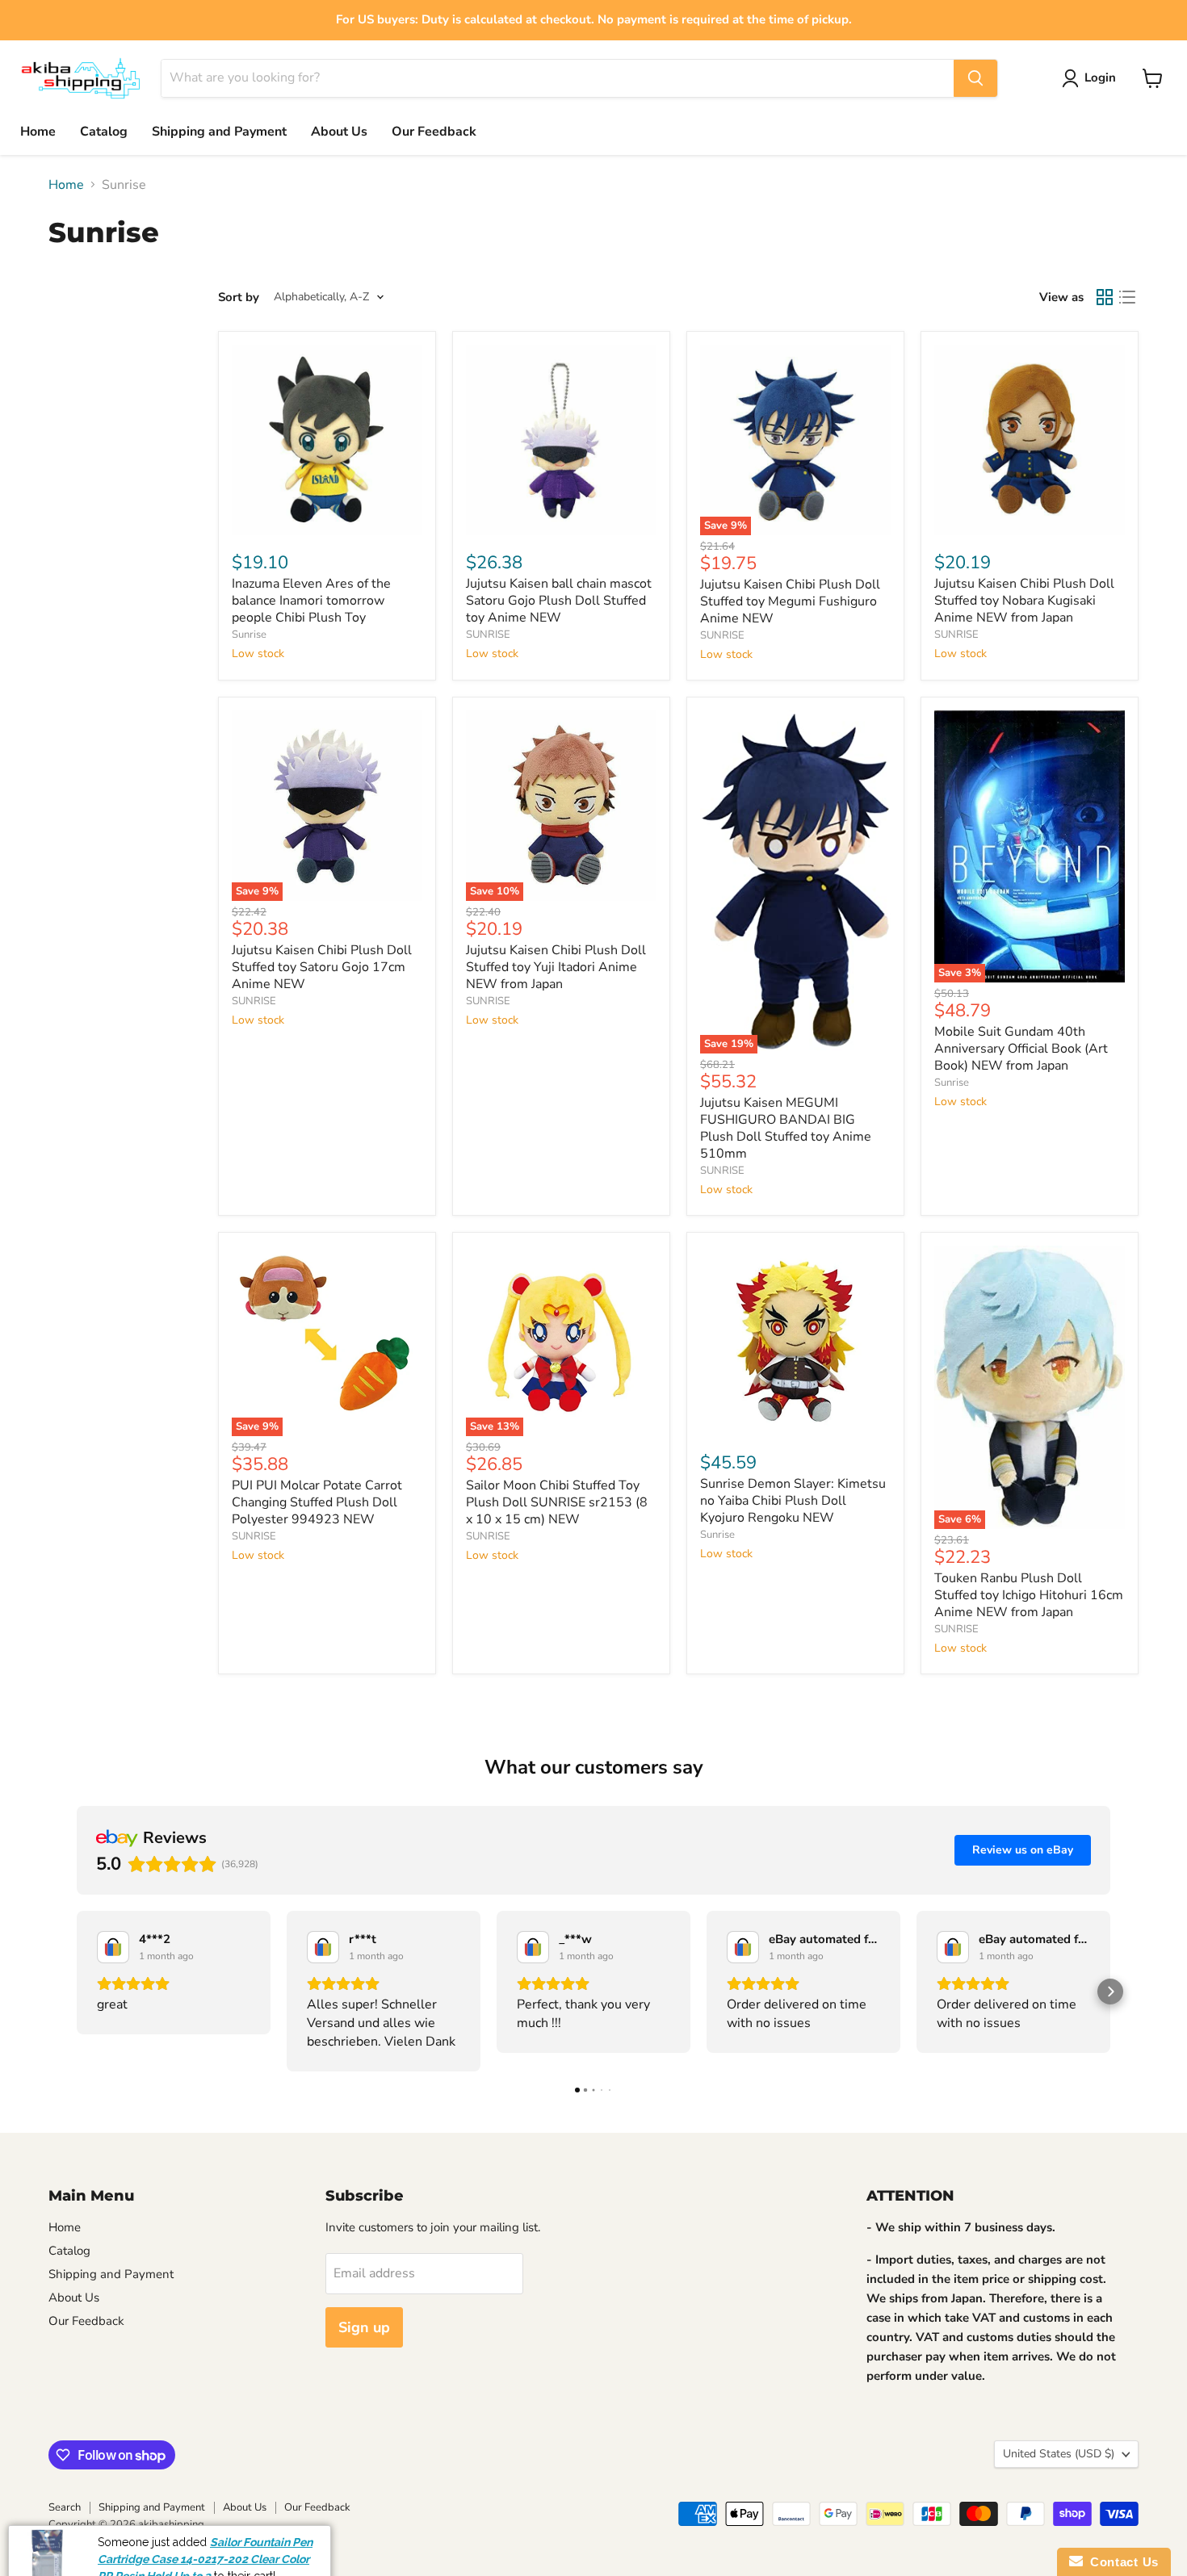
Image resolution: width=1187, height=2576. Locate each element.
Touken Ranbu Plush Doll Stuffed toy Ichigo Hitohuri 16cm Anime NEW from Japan (1029, 1595)
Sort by (239, 297)
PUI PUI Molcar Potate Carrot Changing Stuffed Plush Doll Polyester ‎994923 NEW (317, 1502)
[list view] (1127, 297)
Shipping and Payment (219, 132)
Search (65, 2507)
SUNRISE (488, 635)
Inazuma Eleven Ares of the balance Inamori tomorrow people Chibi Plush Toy (311, 601)
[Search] (975, 78)
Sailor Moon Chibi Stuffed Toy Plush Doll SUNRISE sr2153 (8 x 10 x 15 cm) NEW (557, 1502)
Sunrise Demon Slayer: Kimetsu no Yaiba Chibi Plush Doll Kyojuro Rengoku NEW (793, 1501)
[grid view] (1105, 297)
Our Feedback (434, 132)
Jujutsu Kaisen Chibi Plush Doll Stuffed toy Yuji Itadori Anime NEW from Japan (556, 967)
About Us (339, 132)
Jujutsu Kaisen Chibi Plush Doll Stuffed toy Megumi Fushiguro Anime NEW (790, 601)
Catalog (104, 132)
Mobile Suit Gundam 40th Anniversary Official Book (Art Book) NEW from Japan (1021, 1049)
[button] (77, 1992)
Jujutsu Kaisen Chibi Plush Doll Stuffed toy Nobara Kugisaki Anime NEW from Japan (1024, 601)
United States (1059, 2454)
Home (38, 132)
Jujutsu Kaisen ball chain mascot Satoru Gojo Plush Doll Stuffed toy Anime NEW (559, 601)
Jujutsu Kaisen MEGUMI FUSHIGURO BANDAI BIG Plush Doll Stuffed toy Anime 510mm (786, 1128)
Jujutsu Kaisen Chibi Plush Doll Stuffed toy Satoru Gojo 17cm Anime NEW (322, 967)
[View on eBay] (113, 1947)
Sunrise (249, 635)
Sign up (364, 2327)
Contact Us (1121, 2562)
